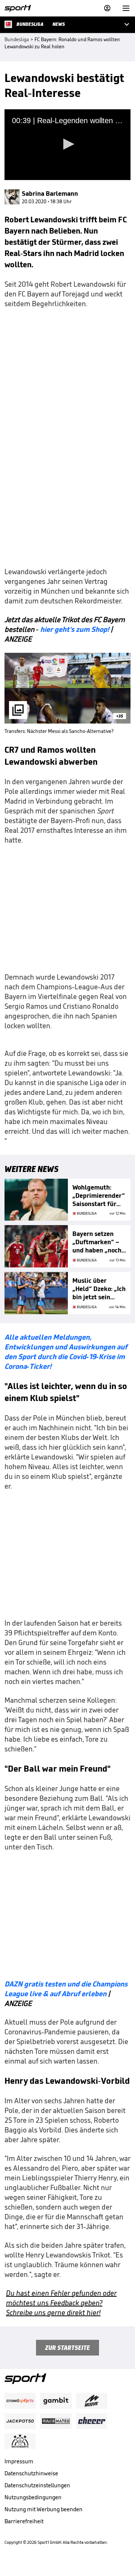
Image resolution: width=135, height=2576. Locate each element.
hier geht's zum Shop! (75, 629)
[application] (67, 145)
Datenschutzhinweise (31, 2473)
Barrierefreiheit (24, 2521)
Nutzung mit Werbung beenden (43, 2509)
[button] (67, 144)
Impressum (19, 2461)
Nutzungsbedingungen (33, 2497)
